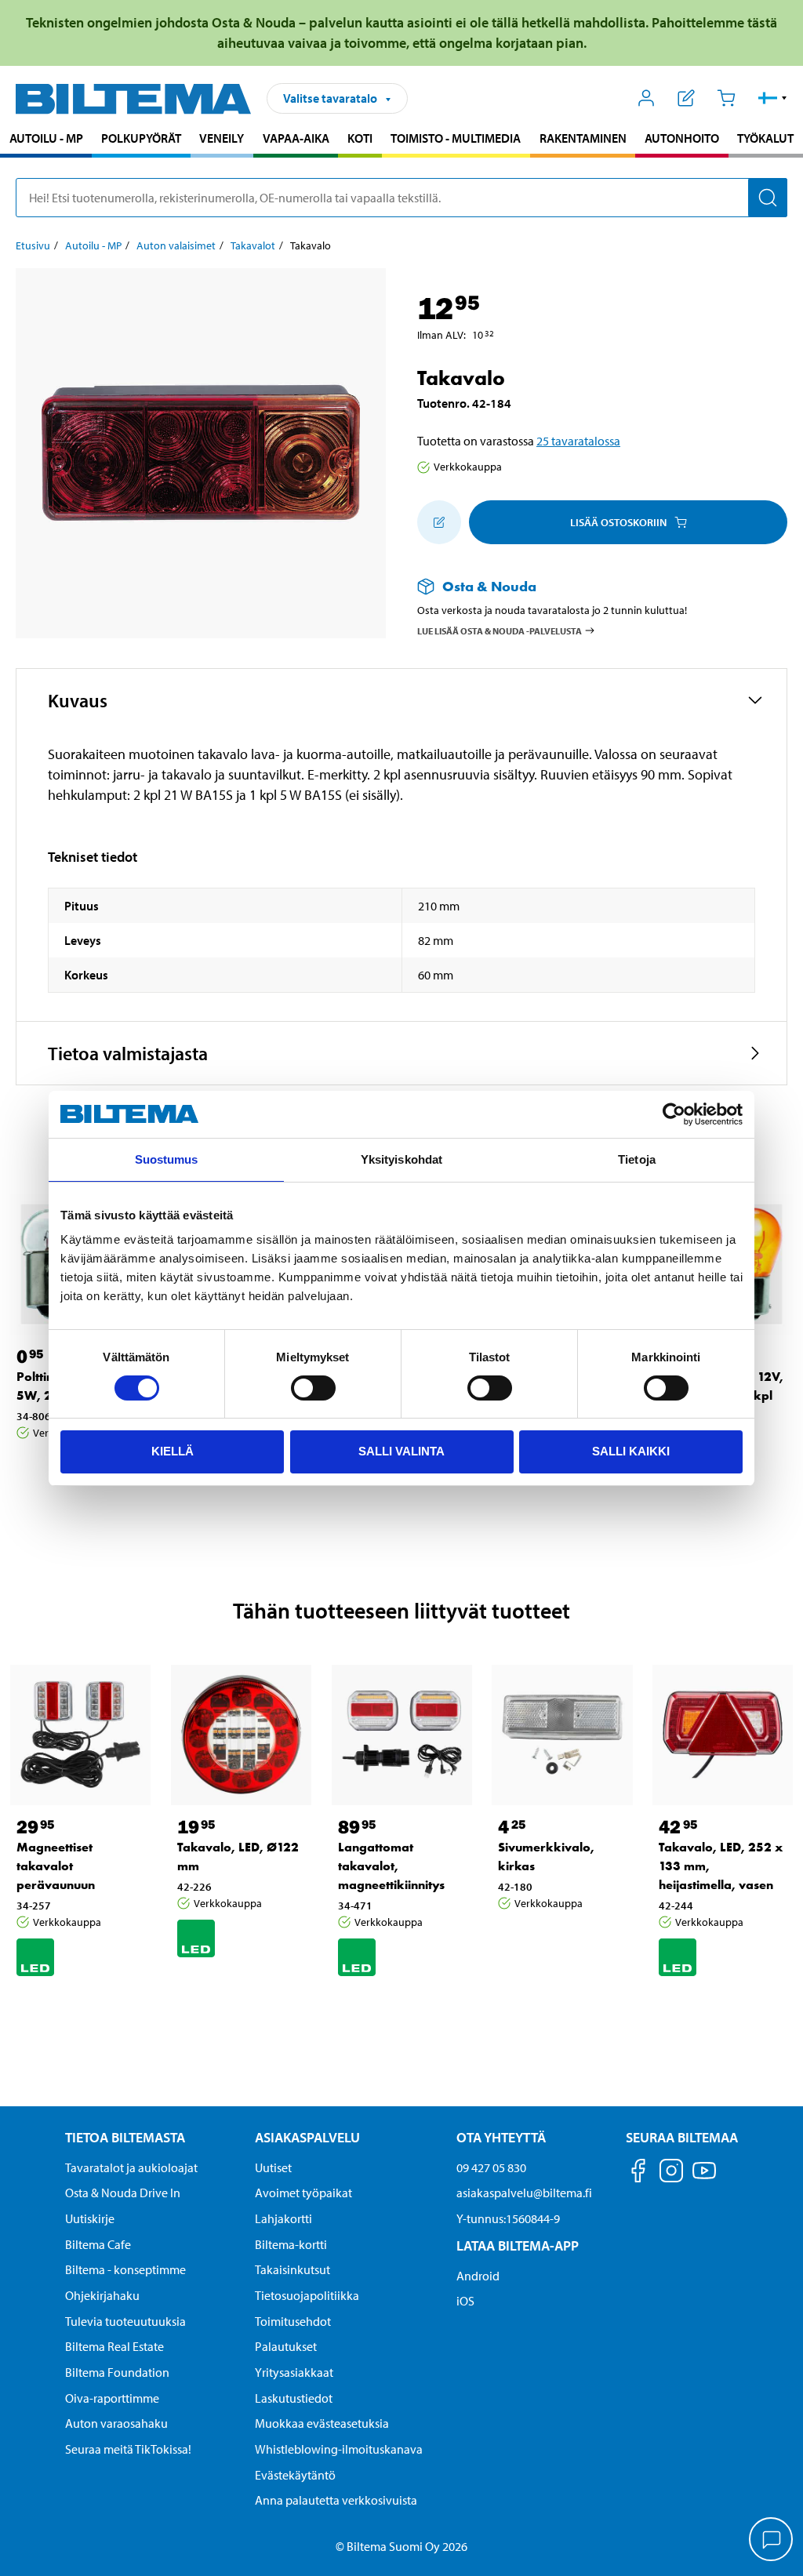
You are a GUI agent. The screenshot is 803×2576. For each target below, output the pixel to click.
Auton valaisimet (176, 245)
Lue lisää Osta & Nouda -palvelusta (500, 630)
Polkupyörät (141, 138)
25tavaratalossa (578, 441)
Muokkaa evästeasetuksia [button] (322, 2423)
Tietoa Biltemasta (125, 2137)
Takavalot (253, 245)
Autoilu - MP (46, 138)
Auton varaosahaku (116, 2423)
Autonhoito (682, 138)
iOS (465, 2301)
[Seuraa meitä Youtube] (704, 2178)
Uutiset (273, 2167)
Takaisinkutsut (292, 2269)
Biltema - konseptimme (125, 2269)
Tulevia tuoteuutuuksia (125, 2321)
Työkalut (765, 138)
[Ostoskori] (726, 98)
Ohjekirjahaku (102, 2295)
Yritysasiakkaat (294, 2372)
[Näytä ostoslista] (687, 98)
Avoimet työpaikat (303, 2193)
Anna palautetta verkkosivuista (336, 2500)
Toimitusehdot (293, 2321)
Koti (360, 138)
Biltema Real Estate (114, 2346)
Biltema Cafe (98, 2244)
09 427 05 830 (491, 2167)
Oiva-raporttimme (112, 2398)
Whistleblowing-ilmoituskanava (339, 2449)
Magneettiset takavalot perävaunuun (56, 1866)
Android (478, 2276)
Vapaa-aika (296, 138)
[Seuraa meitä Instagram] (671, 2173)
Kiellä (173, 1451)
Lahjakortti (283, 2218)
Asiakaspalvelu (307, 2137)
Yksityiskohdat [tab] (401, 1159)
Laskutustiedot (294, 2398)
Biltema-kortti (291, 2244)
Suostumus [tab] (167, 1159)
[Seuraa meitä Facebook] (638, 2173)
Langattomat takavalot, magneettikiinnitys (391, 1866)
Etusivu (33, 245)
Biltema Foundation (117, 2372)
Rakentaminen (583, 138)
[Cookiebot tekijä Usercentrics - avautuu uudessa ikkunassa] (674, 1114)
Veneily (222, 138)
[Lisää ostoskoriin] (439, 522)
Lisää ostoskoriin (618, 522)
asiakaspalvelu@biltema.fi (524, 2193)
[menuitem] (46, 140)
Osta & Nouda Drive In (123, 2193)
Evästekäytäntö (295, 2475)
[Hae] (768, 198)
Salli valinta (401, 1451)
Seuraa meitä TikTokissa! (128, 2449)
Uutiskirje (90, 2218)
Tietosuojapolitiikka (307, 2295)
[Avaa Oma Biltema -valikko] (647, 98)
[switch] (313, 1388)
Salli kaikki (631, 1451)
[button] (773, 98)
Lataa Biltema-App (518, 2245)
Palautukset (286, 2346)
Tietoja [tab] (637, 1159)
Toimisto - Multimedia (456, 138)
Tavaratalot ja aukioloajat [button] (131, 2167)
